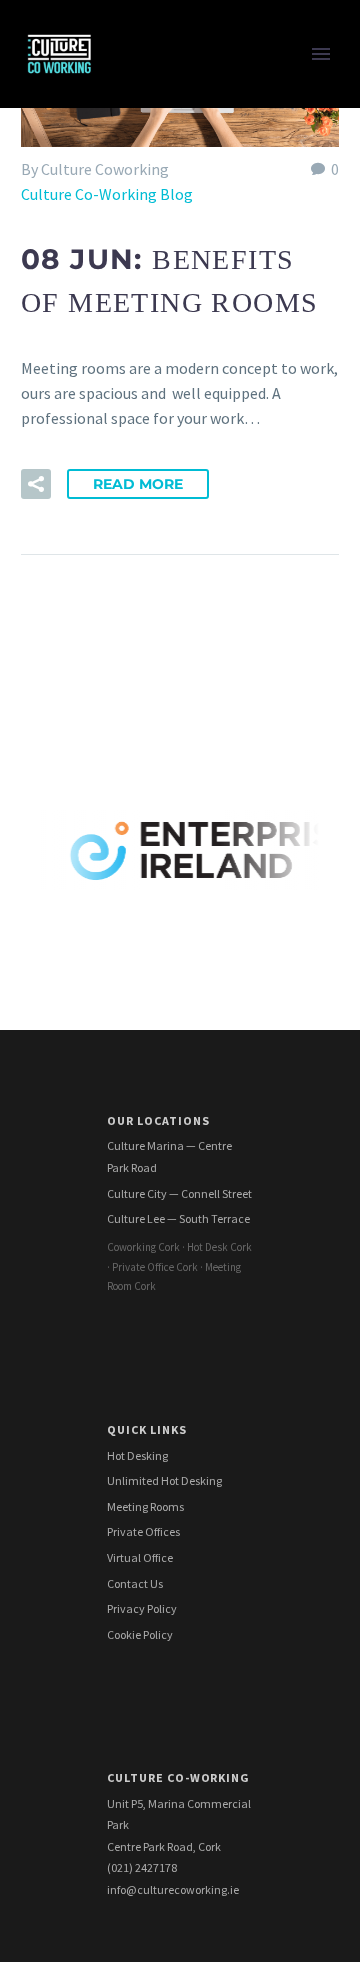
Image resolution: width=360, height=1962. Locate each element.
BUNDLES (154, 206)
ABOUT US (156, 906)
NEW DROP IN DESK (189, 656)
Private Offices (143, 1531)
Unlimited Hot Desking (164, 1480)
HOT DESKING (170, 356)
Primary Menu (321, 54)
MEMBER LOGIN (176, 1181)
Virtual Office (140, 1557)
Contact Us (135, 1583)
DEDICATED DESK (181, 806)
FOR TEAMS (161, 106)
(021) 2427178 (142, 1867)
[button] (36, 484)
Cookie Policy (140, 1634)
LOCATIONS (161, 231)
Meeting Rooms (145, 1506)
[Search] (230, 1206)
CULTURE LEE (167, 681)
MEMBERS (156, 1006)
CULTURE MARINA (182, 481)
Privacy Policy (142, 1608)
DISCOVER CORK (177, 1156)
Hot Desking (137, 1455)
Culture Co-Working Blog (107, 194)
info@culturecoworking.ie (173, 1889)
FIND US (148, 956)
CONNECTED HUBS (186, 1031)
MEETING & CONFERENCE (210, 156)
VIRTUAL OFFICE (177, 181)
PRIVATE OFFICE (177, 456)
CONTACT (155, 981)
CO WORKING (167, 81)
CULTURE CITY (170, 281)
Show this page (173, 306)
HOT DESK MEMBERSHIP (206, 381)
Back (137, 131)
